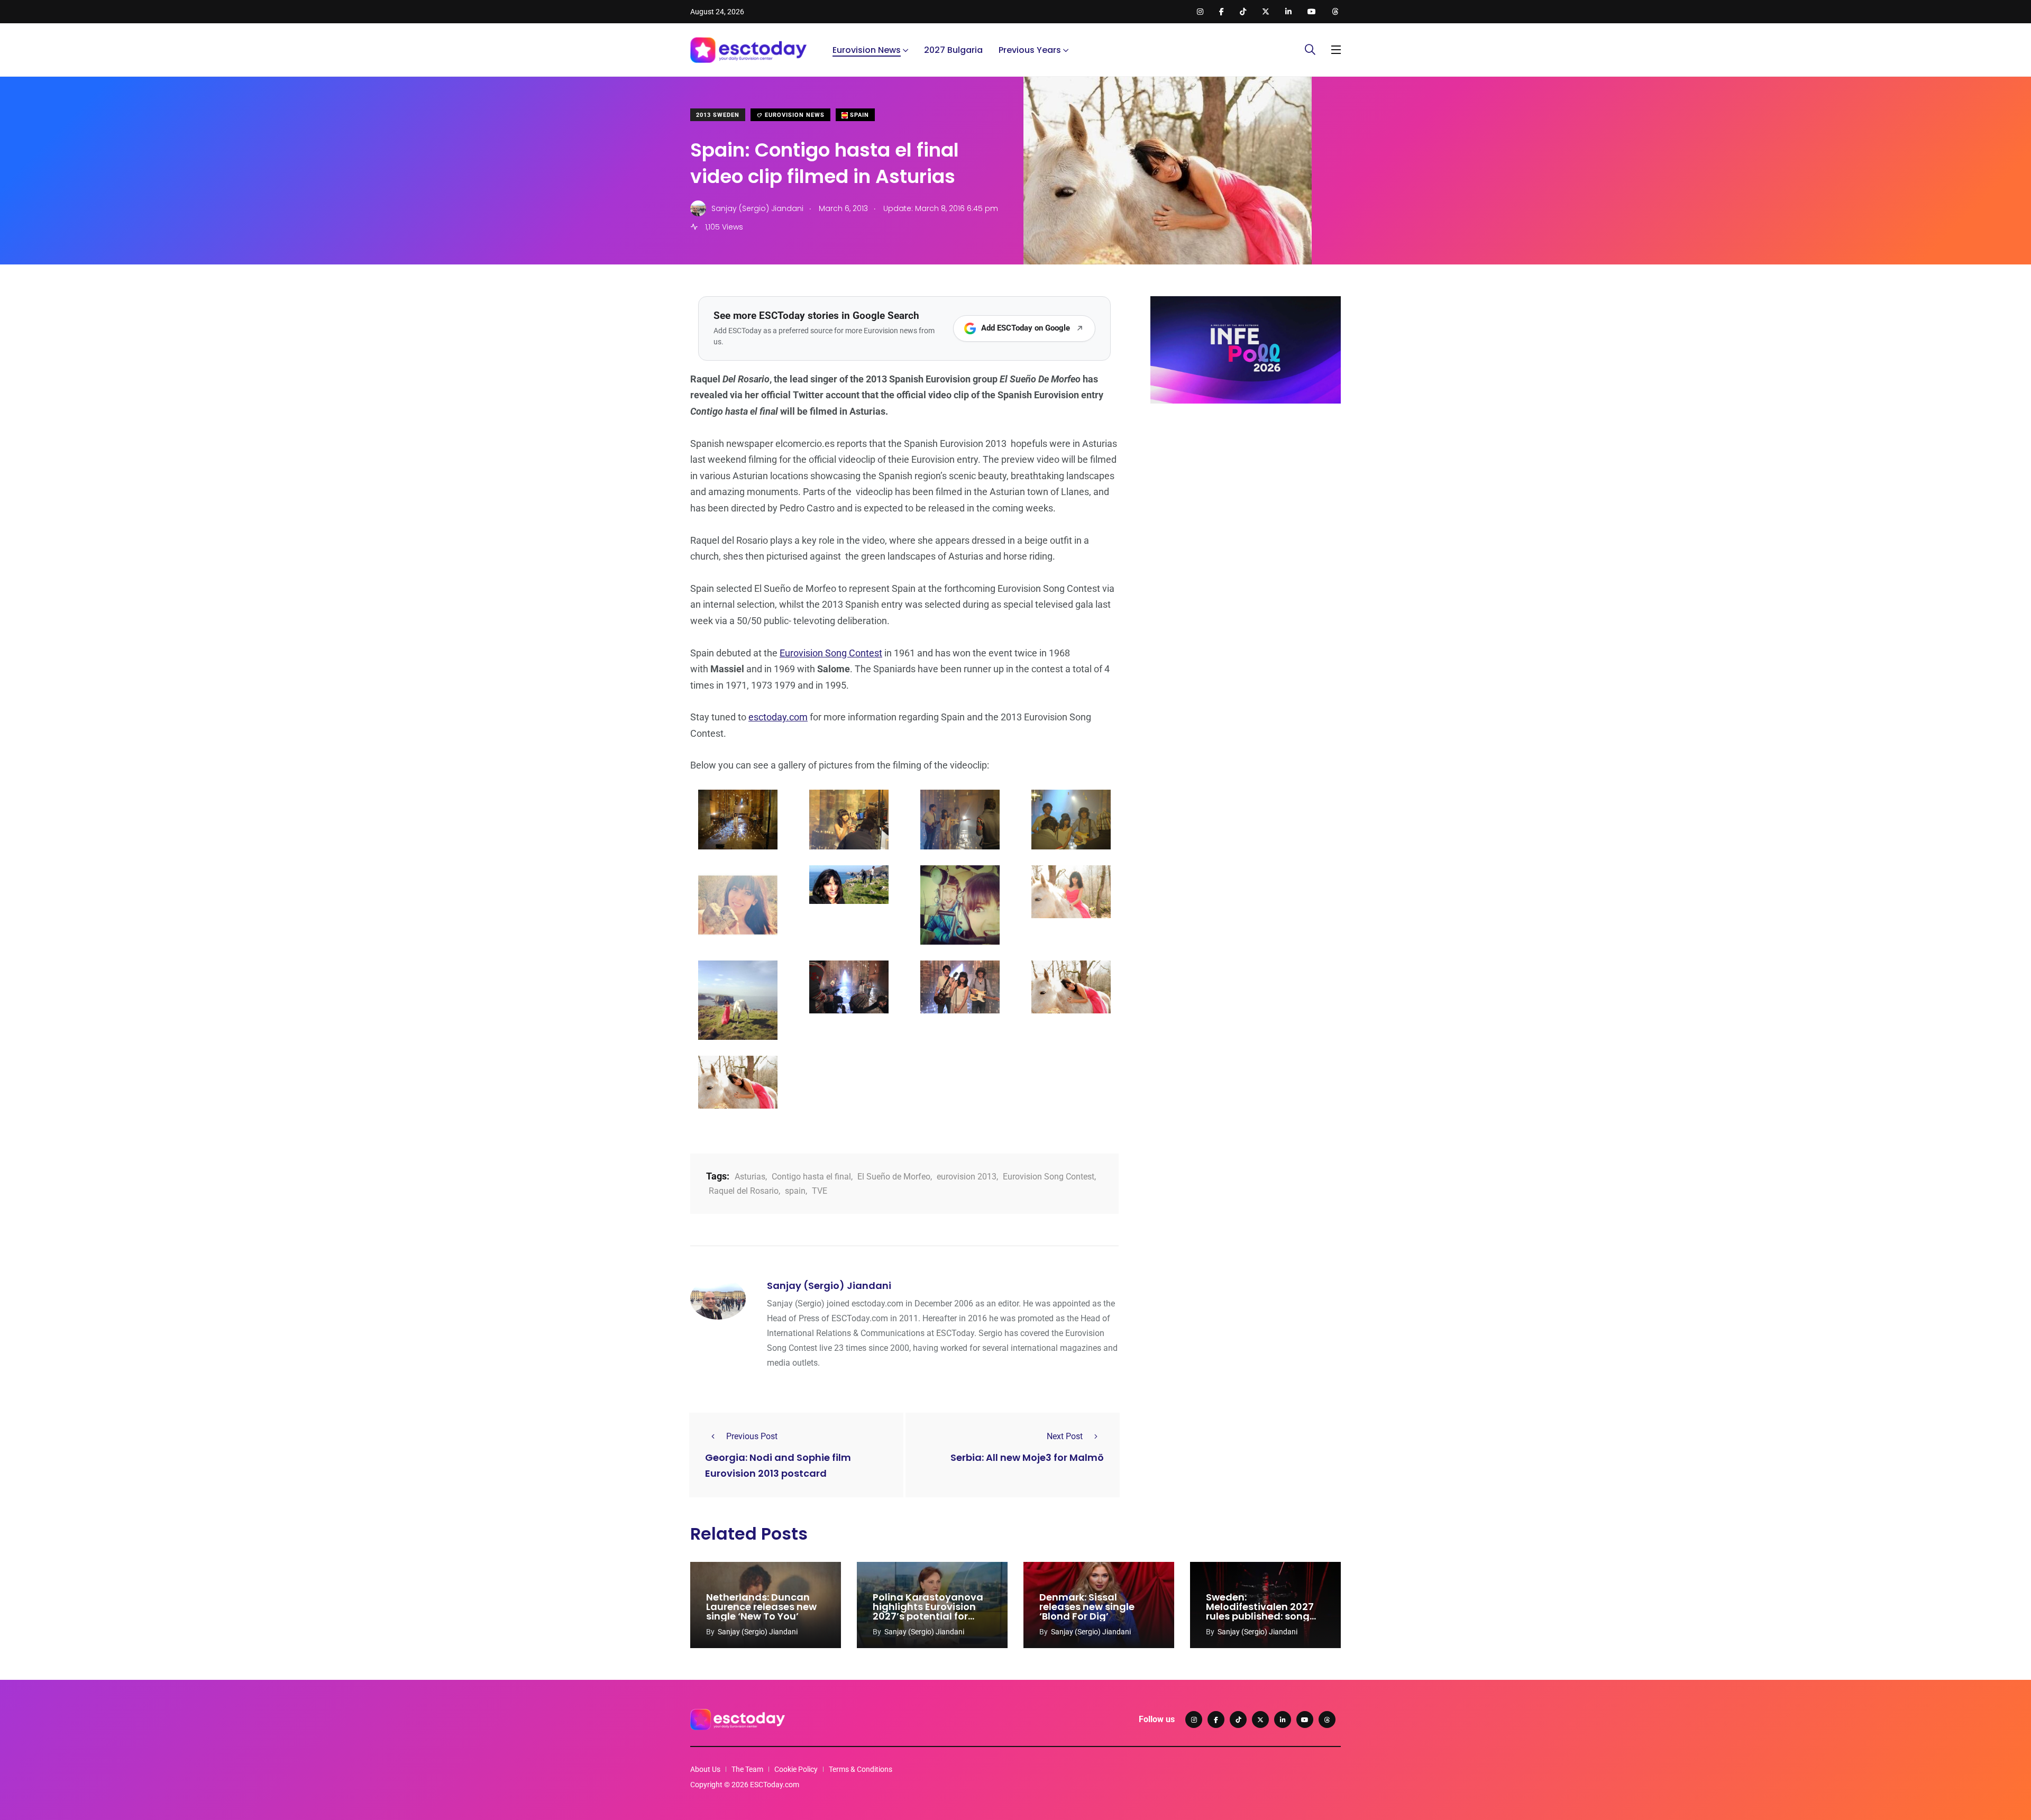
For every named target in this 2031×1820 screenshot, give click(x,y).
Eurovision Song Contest (831, 653)
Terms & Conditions (861, 1769)
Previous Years (1030, 50)
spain (795, 1191)
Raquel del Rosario (744, 1191)
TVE (820, 1191)
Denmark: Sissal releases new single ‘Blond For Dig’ (1087, 1607)
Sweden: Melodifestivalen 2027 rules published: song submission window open (1260, 1616)
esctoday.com (778, 717)
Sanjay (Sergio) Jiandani (829, 1286)
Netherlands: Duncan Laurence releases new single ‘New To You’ (761, 1607)
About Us (705, 1769)
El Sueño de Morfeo (894, 1177)
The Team (747, 1769)
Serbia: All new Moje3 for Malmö (1027, 1457)
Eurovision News (867, 50)
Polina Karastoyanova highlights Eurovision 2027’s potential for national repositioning (928, 1611)
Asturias (750, 1177)
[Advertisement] (1246, 493)
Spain (858, 115)
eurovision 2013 (967, 1177)
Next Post (1065, 1436)
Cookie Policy (796, 1769)
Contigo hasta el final (811, 1177)
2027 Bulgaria (953, 50)
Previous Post (752, 1436)
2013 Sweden (718, 115)
